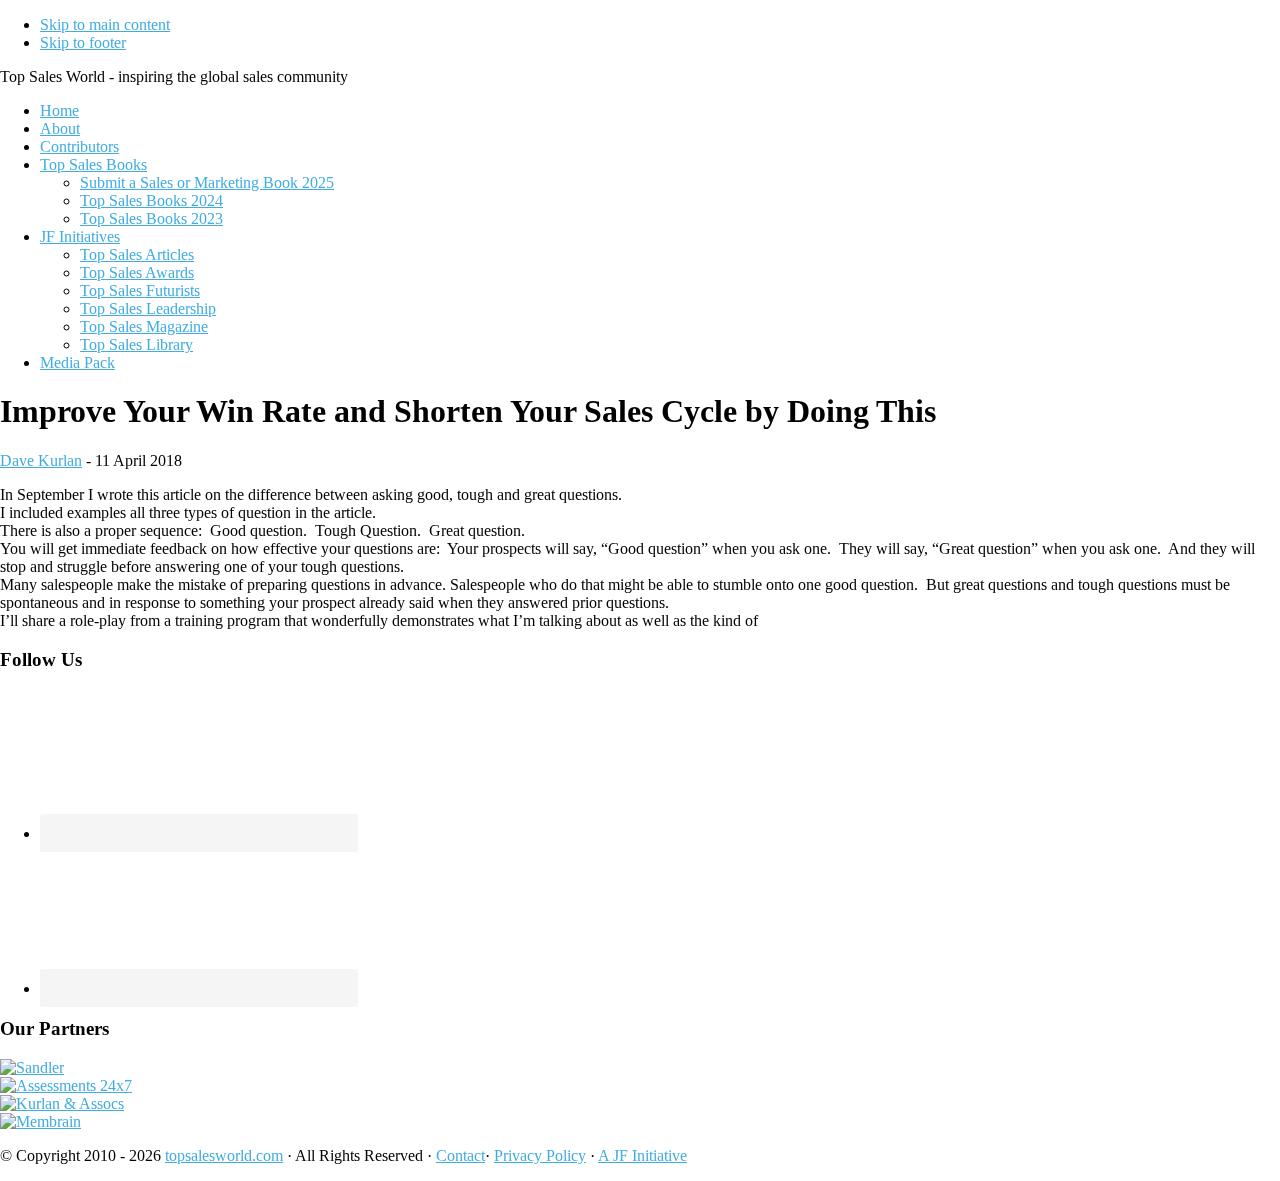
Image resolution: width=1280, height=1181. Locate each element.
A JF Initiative (642, 1155)
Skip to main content (105, 24)
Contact (460, 1155)
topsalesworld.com (224, 1155)
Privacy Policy (540, 1155)
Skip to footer (83, 42)
